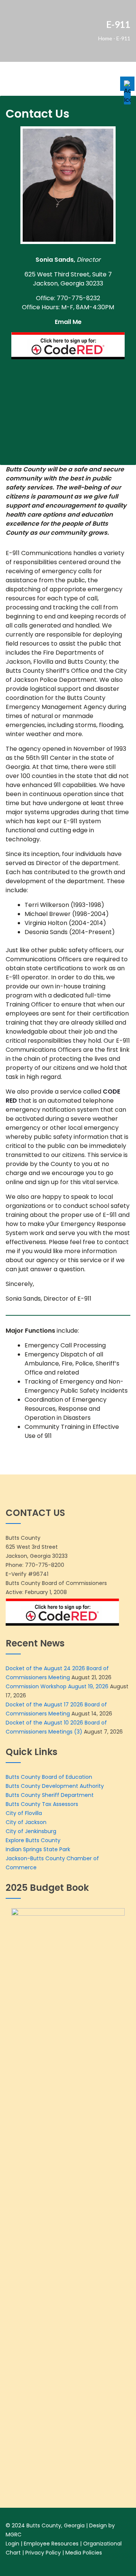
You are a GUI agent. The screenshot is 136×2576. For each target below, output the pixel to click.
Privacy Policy (43, 2553)
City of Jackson (26, 1822)
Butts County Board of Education (49, 1777)
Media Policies (84, 2553)
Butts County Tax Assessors (42, 1804)
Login (12, 2544)
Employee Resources (51, 2544)
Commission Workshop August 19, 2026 (57, 1686)
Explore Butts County (33, 1840)
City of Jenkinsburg (31, 1831)
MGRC (14, 2535)
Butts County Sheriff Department (50, 1795)
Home (105, 38)
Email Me (68, 322)
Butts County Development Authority (55, 1786)
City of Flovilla (24, 1813)
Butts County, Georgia (56, 2525)
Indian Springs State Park (38, 1849)
